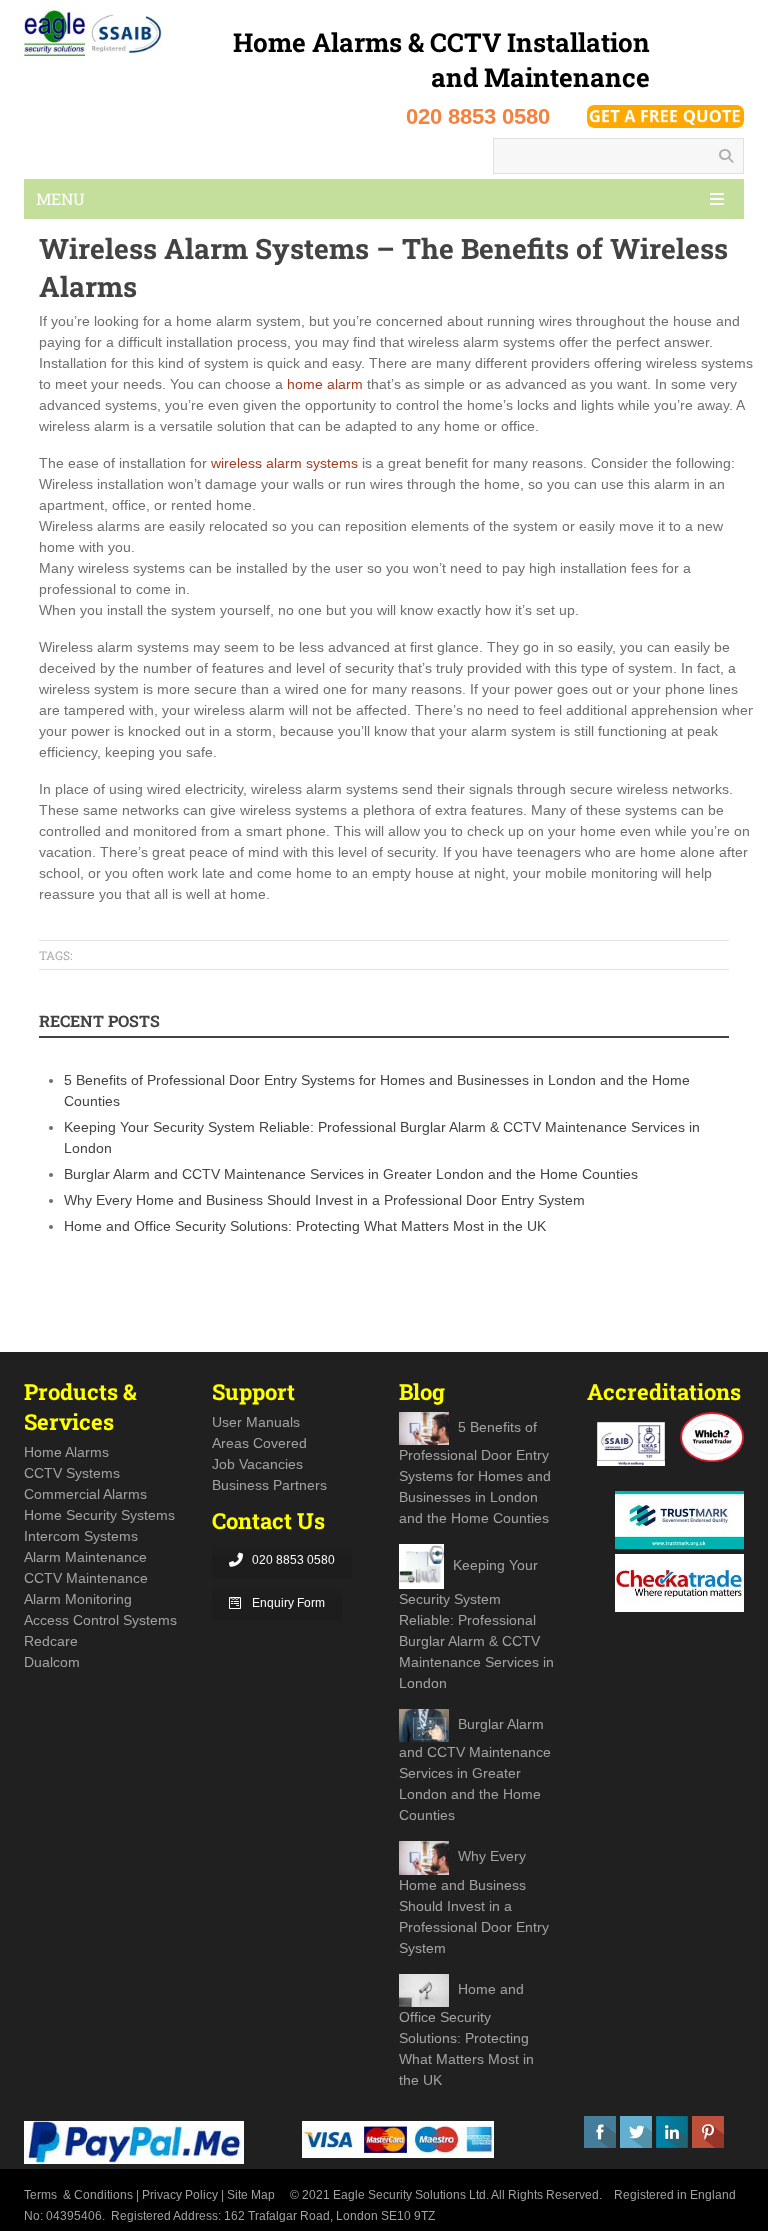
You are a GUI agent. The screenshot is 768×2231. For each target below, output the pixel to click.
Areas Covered (259, 1443)
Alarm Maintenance (85, 1557)
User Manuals (256, 1422)
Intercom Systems (81, 1536)
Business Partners (269, 1485)
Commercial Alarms (85, 1494)
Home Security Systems (99, 1515)
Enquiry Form (288, 1603)
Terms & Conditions (78, 2195)
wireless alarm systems (284, 463)
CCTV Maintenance (86, 1578)
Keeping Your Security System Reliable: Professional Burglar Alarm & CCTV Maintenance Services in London (476, 1625)
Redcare (51, 1641)
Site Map (251, 2195)
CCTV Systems (72, 1473)
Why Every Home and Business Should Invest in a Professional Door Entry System (324, 1200)
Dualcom (52, 1662)
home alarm (323, 384)
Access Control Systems (100, 1620)
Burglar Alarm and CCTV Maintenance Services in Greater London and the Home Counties (351, 1174)
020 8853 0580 (293, 1560)
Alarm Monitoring (78, 1599)
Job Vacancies (257, 1464)
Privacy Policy (180, 2195)
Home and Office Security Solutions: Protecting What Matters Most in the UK (305, 1226)
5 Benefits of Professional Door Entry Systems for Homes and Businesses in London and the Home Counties (475, 1472)
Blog (422, 1391)
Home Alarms (66, 1452)
